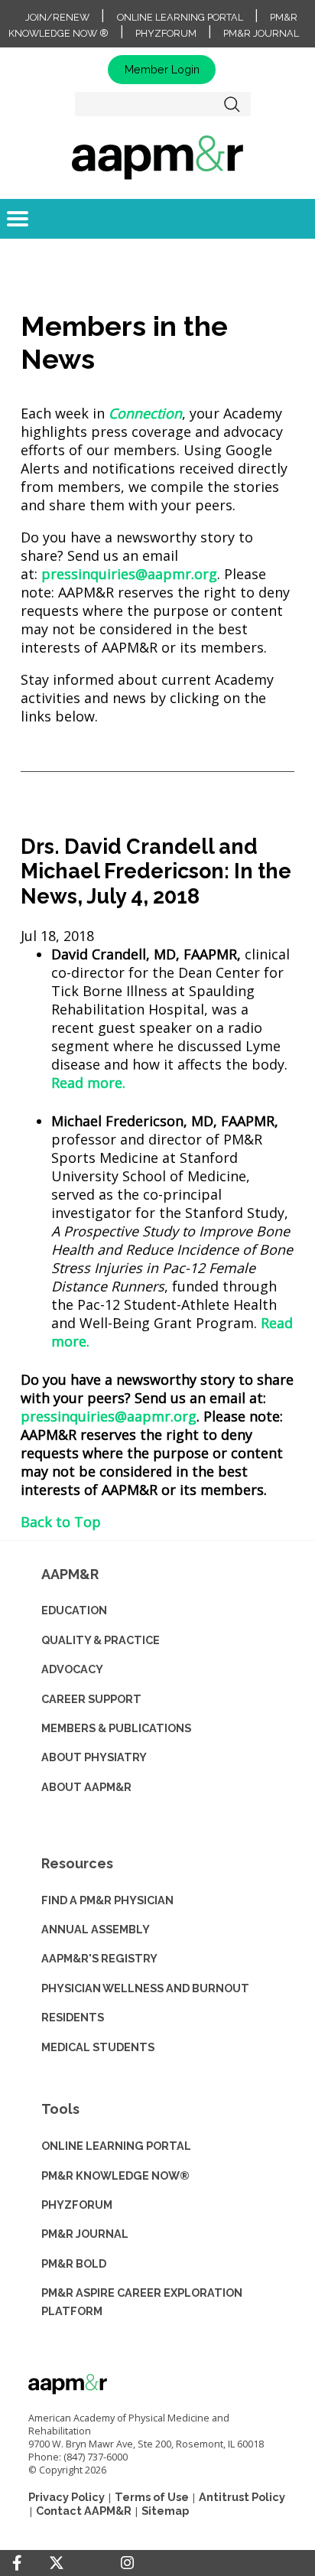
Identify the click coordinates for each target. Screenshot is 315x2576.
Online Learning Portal (180, 17)
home (157, 157)
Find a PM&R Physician (107, 1900)
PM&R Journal (261, 33)
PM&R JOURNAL (85, 2234)
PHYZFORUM (77, 2205)
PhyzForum (166, 33)
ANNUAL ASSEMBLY (96, 1929)
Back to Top (61, 1522)
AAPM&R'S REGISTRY (99, 1958)
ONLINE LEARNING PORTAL (116, 2146)
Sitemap (165, 2511)
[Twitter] (57, 2563)
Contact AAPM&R (84, 2511)
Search (232, 104)
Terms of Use (152, 2497)
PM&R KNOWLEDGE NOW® (115, 2175)
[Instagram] (127, 2563)
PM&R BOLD (74, 2263)
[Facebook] (17, 2563)
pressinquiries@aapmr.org (129, 574)
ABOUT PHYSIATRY (94, 1757)
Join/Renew (57, 17)
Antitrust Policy (242, 2497)
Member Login (162, 69)
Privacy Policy (67, 2497)
